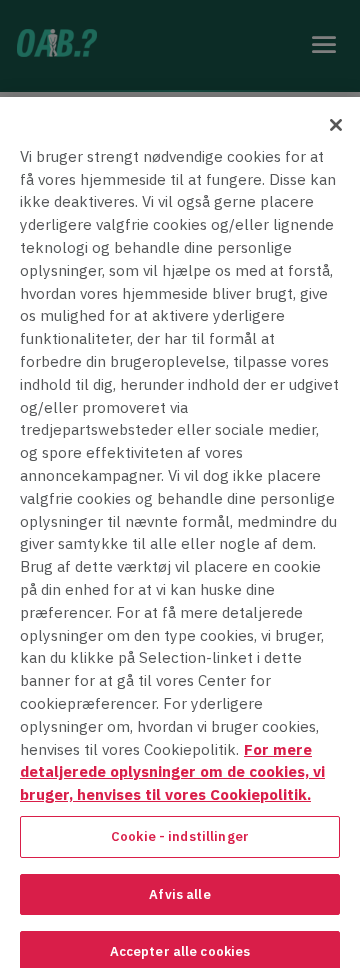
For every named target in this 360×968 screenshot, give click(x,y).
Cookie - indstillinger (180, 836)
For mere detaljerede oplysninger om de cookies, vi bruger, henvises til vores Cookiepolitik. (172, 772)
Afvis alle (179, 894)
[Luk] (336, 125)
